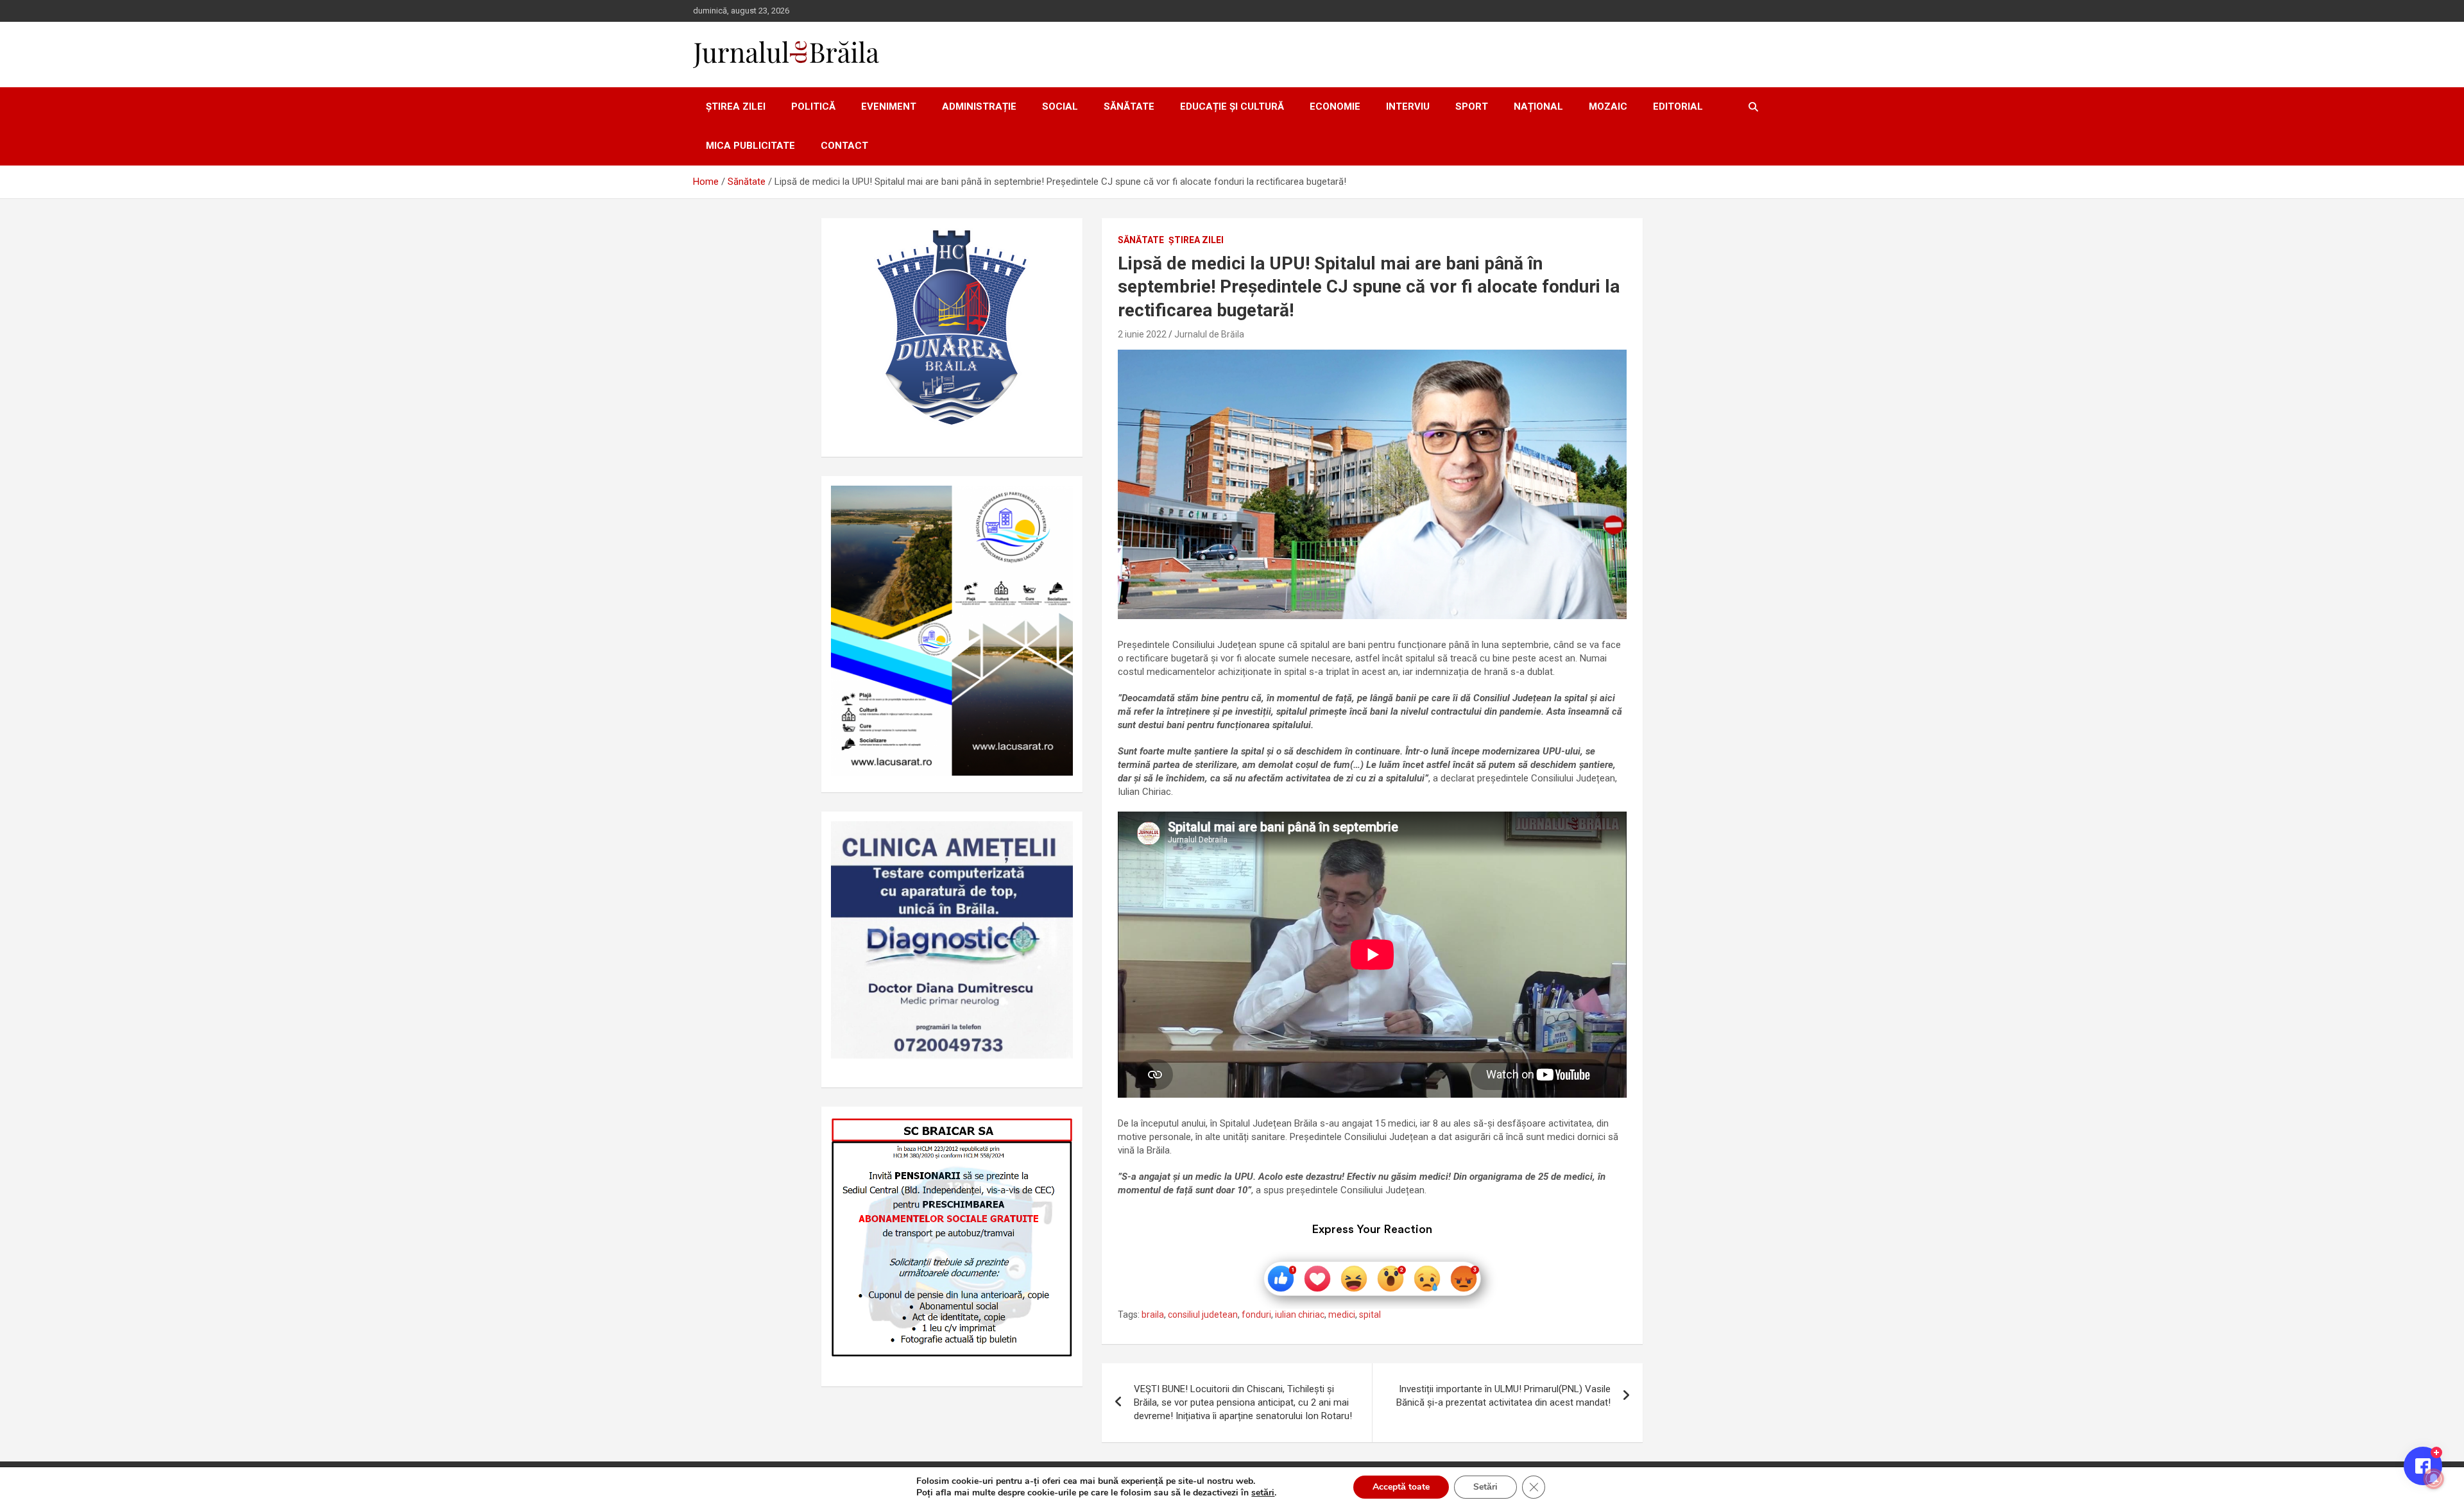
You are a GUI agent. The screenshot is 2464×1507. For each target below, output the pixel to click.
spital (1370, 1315)
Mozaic (1608, 106)
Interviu (1408, 106)
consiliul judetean (1203, 1315)
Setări (1485, 1487)
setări (1263, 1493)
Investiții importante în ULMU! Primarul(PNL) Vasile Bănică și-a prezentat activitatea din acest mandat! (1503, 1396)
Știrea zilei (736, 106)
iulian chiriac (1300, 1315)
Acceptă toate (1401, 1487)
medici (1342, 1315)
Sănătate (1129, 106)
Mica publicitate (750, 146)
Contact (844, 146)
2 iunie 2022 (1142, 334)
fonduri (1256, 1315)
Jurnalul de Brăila (1209, 334)
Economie (1335, 106)
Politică (813, 106)
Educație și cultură (1232, 106)
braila (1153, 1315)
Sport (1472, 106)
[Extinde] (1056, 838)
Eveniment (889, 106)
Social (1060, 106)
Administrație (979, 106)
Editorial (1678, 106)
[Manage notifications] (2434, 1479)
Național (1538, 106)
